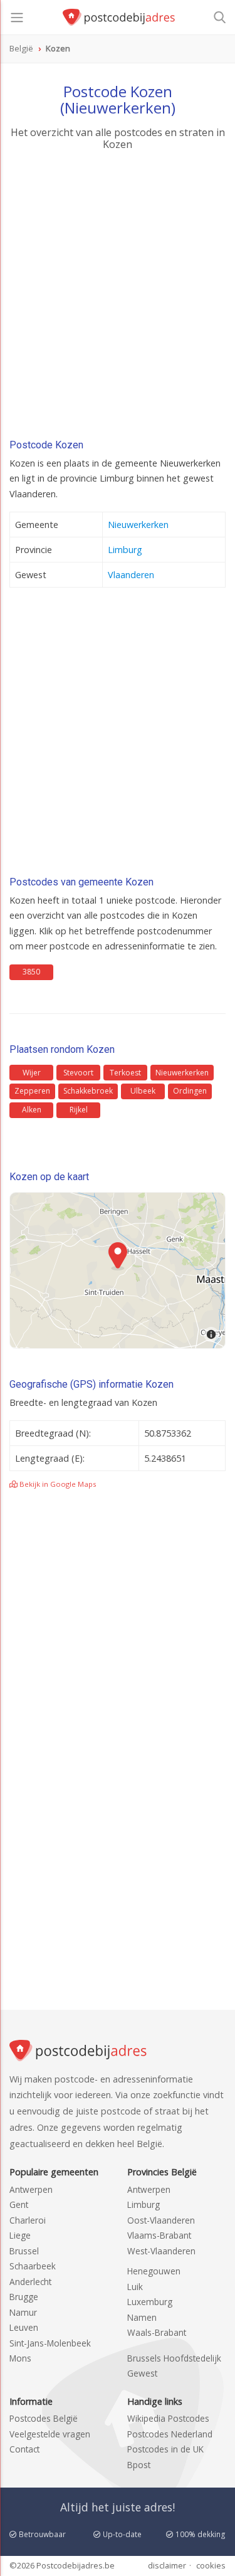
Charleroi (28, 2220)
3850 (31, 972)
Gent (19, 2204)
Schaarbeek (33, 2266)
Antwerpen (31, 2189)
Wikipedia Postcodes (168, 2418)
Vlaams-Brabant (159, 2235)
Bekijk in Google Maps (57, 1484)
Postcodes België (44, 2418)
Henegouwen (154, 2271)
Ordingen (190, 1091)
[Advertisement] (118, 298)
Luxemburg (150, 2302)
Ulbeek (143, 1091)
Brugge (24, 2297)
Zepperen (32, 1091)
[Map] (118, 1270)
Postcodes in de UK (165, 2449)
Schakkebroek (88, 1091)
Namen (142, 2317)
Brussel (24, 2251)
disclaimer (167, 2565)
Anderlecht (30, 2282)
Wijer (32, 1073)
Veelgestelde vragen (50, 2434)
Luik (135, 2287)
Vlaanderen (131, 575)
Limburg (125, 550)
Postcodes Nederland (170, 2434)
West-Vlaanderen (161, 2251)
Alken (32, 1110)
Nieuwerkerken (138, 525)
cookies (211, 2565)
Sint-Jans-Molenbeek (50, 2343)
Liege (20, 2235)
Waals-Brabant (157, 2332)
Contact (24, 2449)
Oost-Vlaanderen (161, 2220)
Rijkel (79, 1110)
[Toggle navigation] (17, 18)
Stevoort (78, 1073)
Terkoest (125, 1073)
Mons (20, 2358)
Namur (23, 2312)
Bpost (139, 2465)
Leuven (24, 2327)
